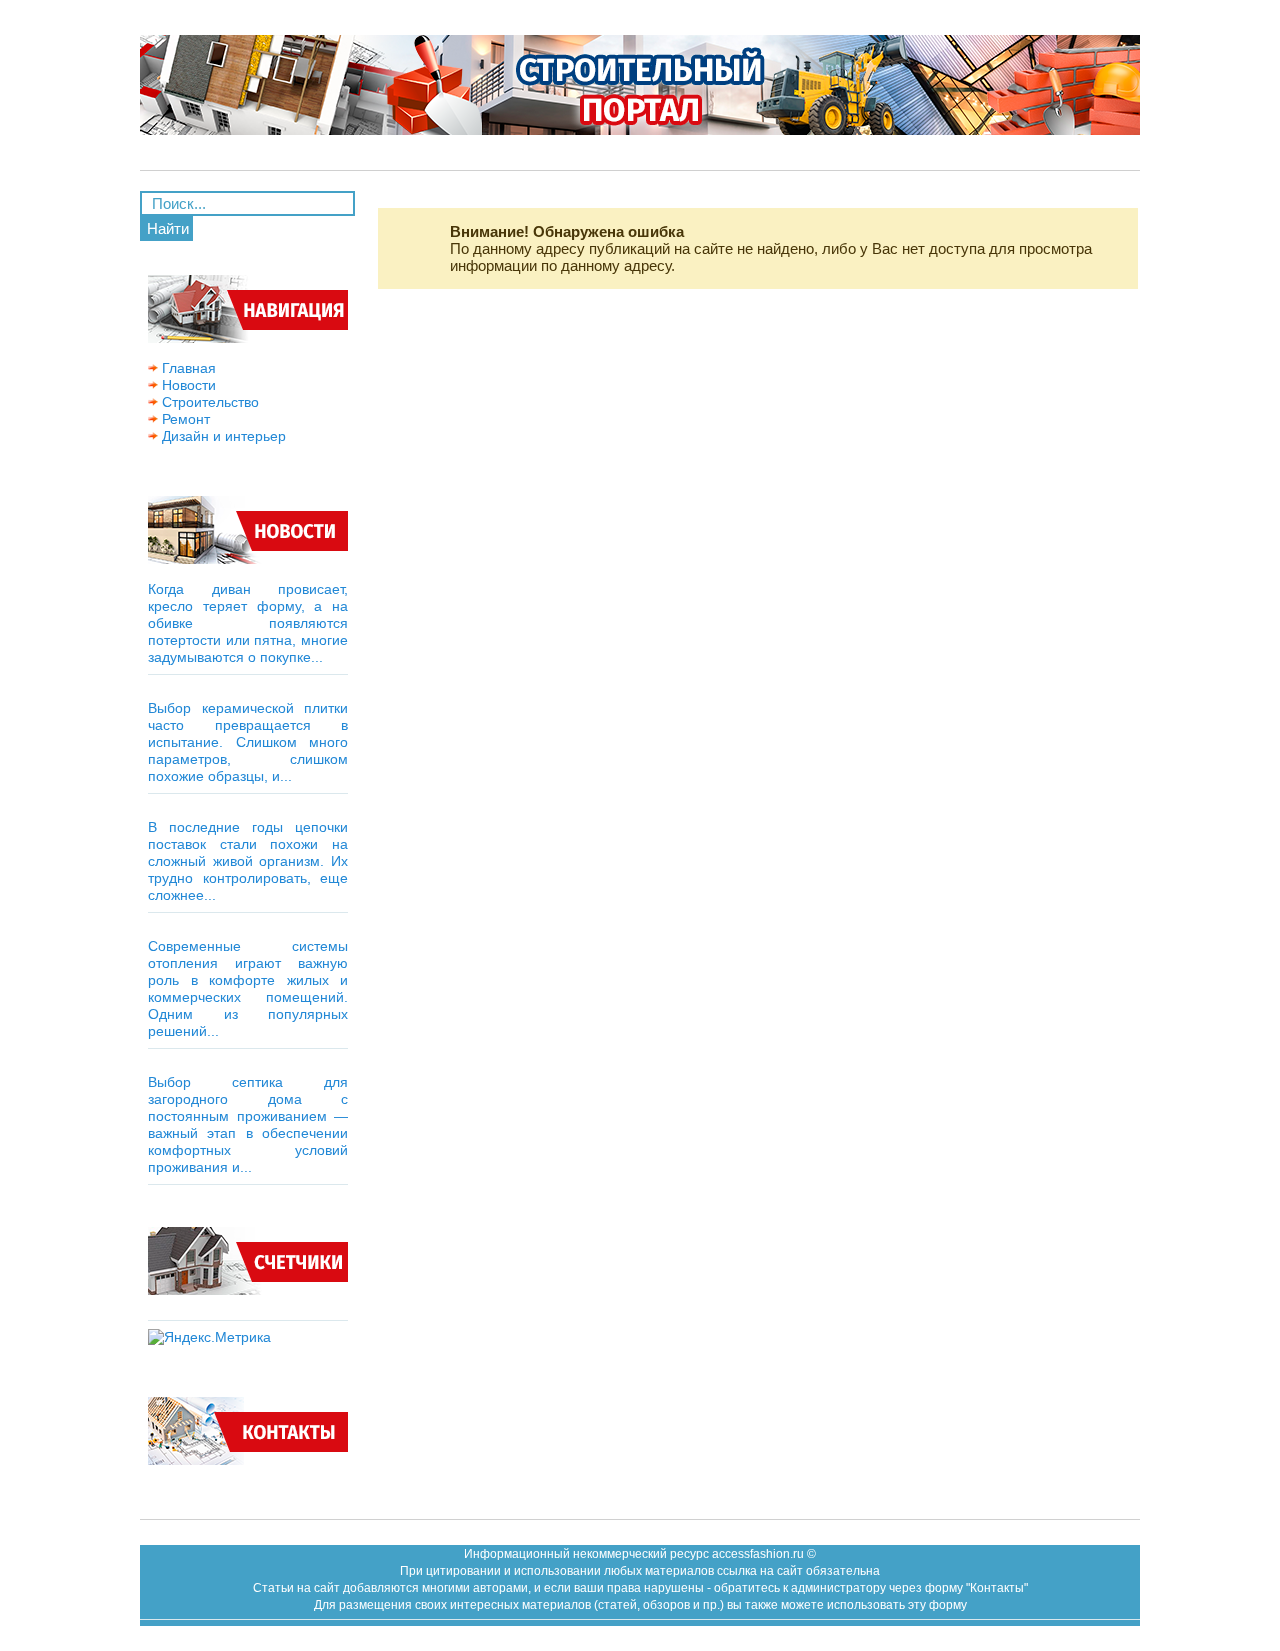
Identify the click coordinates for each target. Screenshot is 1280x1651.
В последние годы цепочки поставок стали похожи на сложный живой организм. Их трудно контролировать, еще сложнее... (248, 861)
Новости (187, 385)
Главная (187, 368)
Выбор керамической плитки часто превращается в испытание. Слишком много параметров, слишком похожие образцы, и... (248, 742)
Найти (168, 228)
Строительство (208, 402)
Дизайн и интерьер (222, 436)
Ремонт (184, 419)
